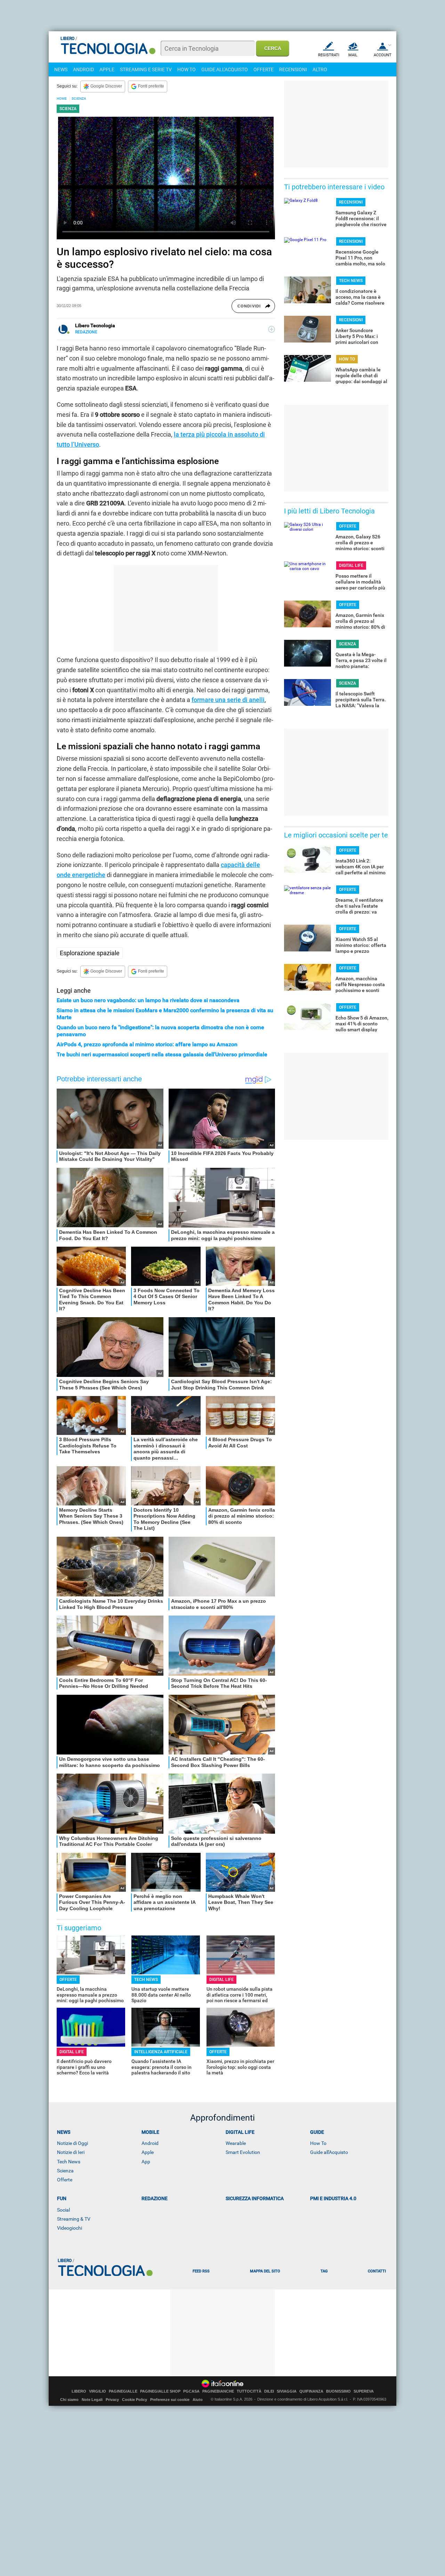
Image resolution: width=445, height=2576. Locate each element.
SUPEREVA (364, 2391)
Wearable (236, 2143)
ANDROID (83, 69)
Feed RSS (201, 2271)
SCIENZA (79, 98)
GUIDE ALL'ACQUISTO (225, 69)
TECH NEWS (146, 1980)
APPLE (107, 69)
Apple (148, 2152)
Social (63, 2210)
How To (318, 2143)
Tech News (69, 2162)
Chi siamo (69, 2400)
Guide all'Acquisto (329, 2152)
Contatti (377, 2271)
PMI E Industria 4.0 (333, 2198)
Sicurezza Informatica (255, 2198)
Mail (353, 55)
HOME (62, 98)
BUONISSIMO (338, 2391)
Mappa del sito (265, 2271)
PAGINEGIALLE (123, 2391)
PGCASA (191, 2391)
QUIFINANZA (311, 2391)
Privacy (112, 2400)
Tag (324, 2271)
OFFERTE (264, 69)
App (146, 2162)
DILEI (269, 2391)
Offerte (65, 2180)
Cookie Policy (135, 2400)
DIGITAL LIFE (221, 1980)
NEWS (61, 69)
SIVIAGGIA (287, 2391)
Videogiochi (70, 2228)
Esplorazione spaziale (90, 953)
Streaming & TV (74, 2219)
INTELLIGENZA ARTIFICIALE (161, 2052)
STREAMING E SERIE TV (146, 69)
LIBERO (79, 2391)
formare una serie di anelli (228, 700)
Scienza (65, 2171)
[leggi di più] (272, 329)
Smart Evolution (243, 2152)
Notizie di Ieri (71, 2152)
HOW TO (187, 69)
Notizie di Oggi (72, 2143)
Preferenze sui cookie (170, 2400)
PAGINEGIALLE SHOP (160, 2391)
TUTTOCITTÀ (249, 2391)
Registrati (329, 55)
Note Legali (92, 2400)
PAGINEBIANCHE (218, 2391)
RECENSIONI (293, 69)
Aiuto (198, 2400)
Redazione (155, 2198)
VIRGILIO (98, 2391)
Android (150, 2143)
